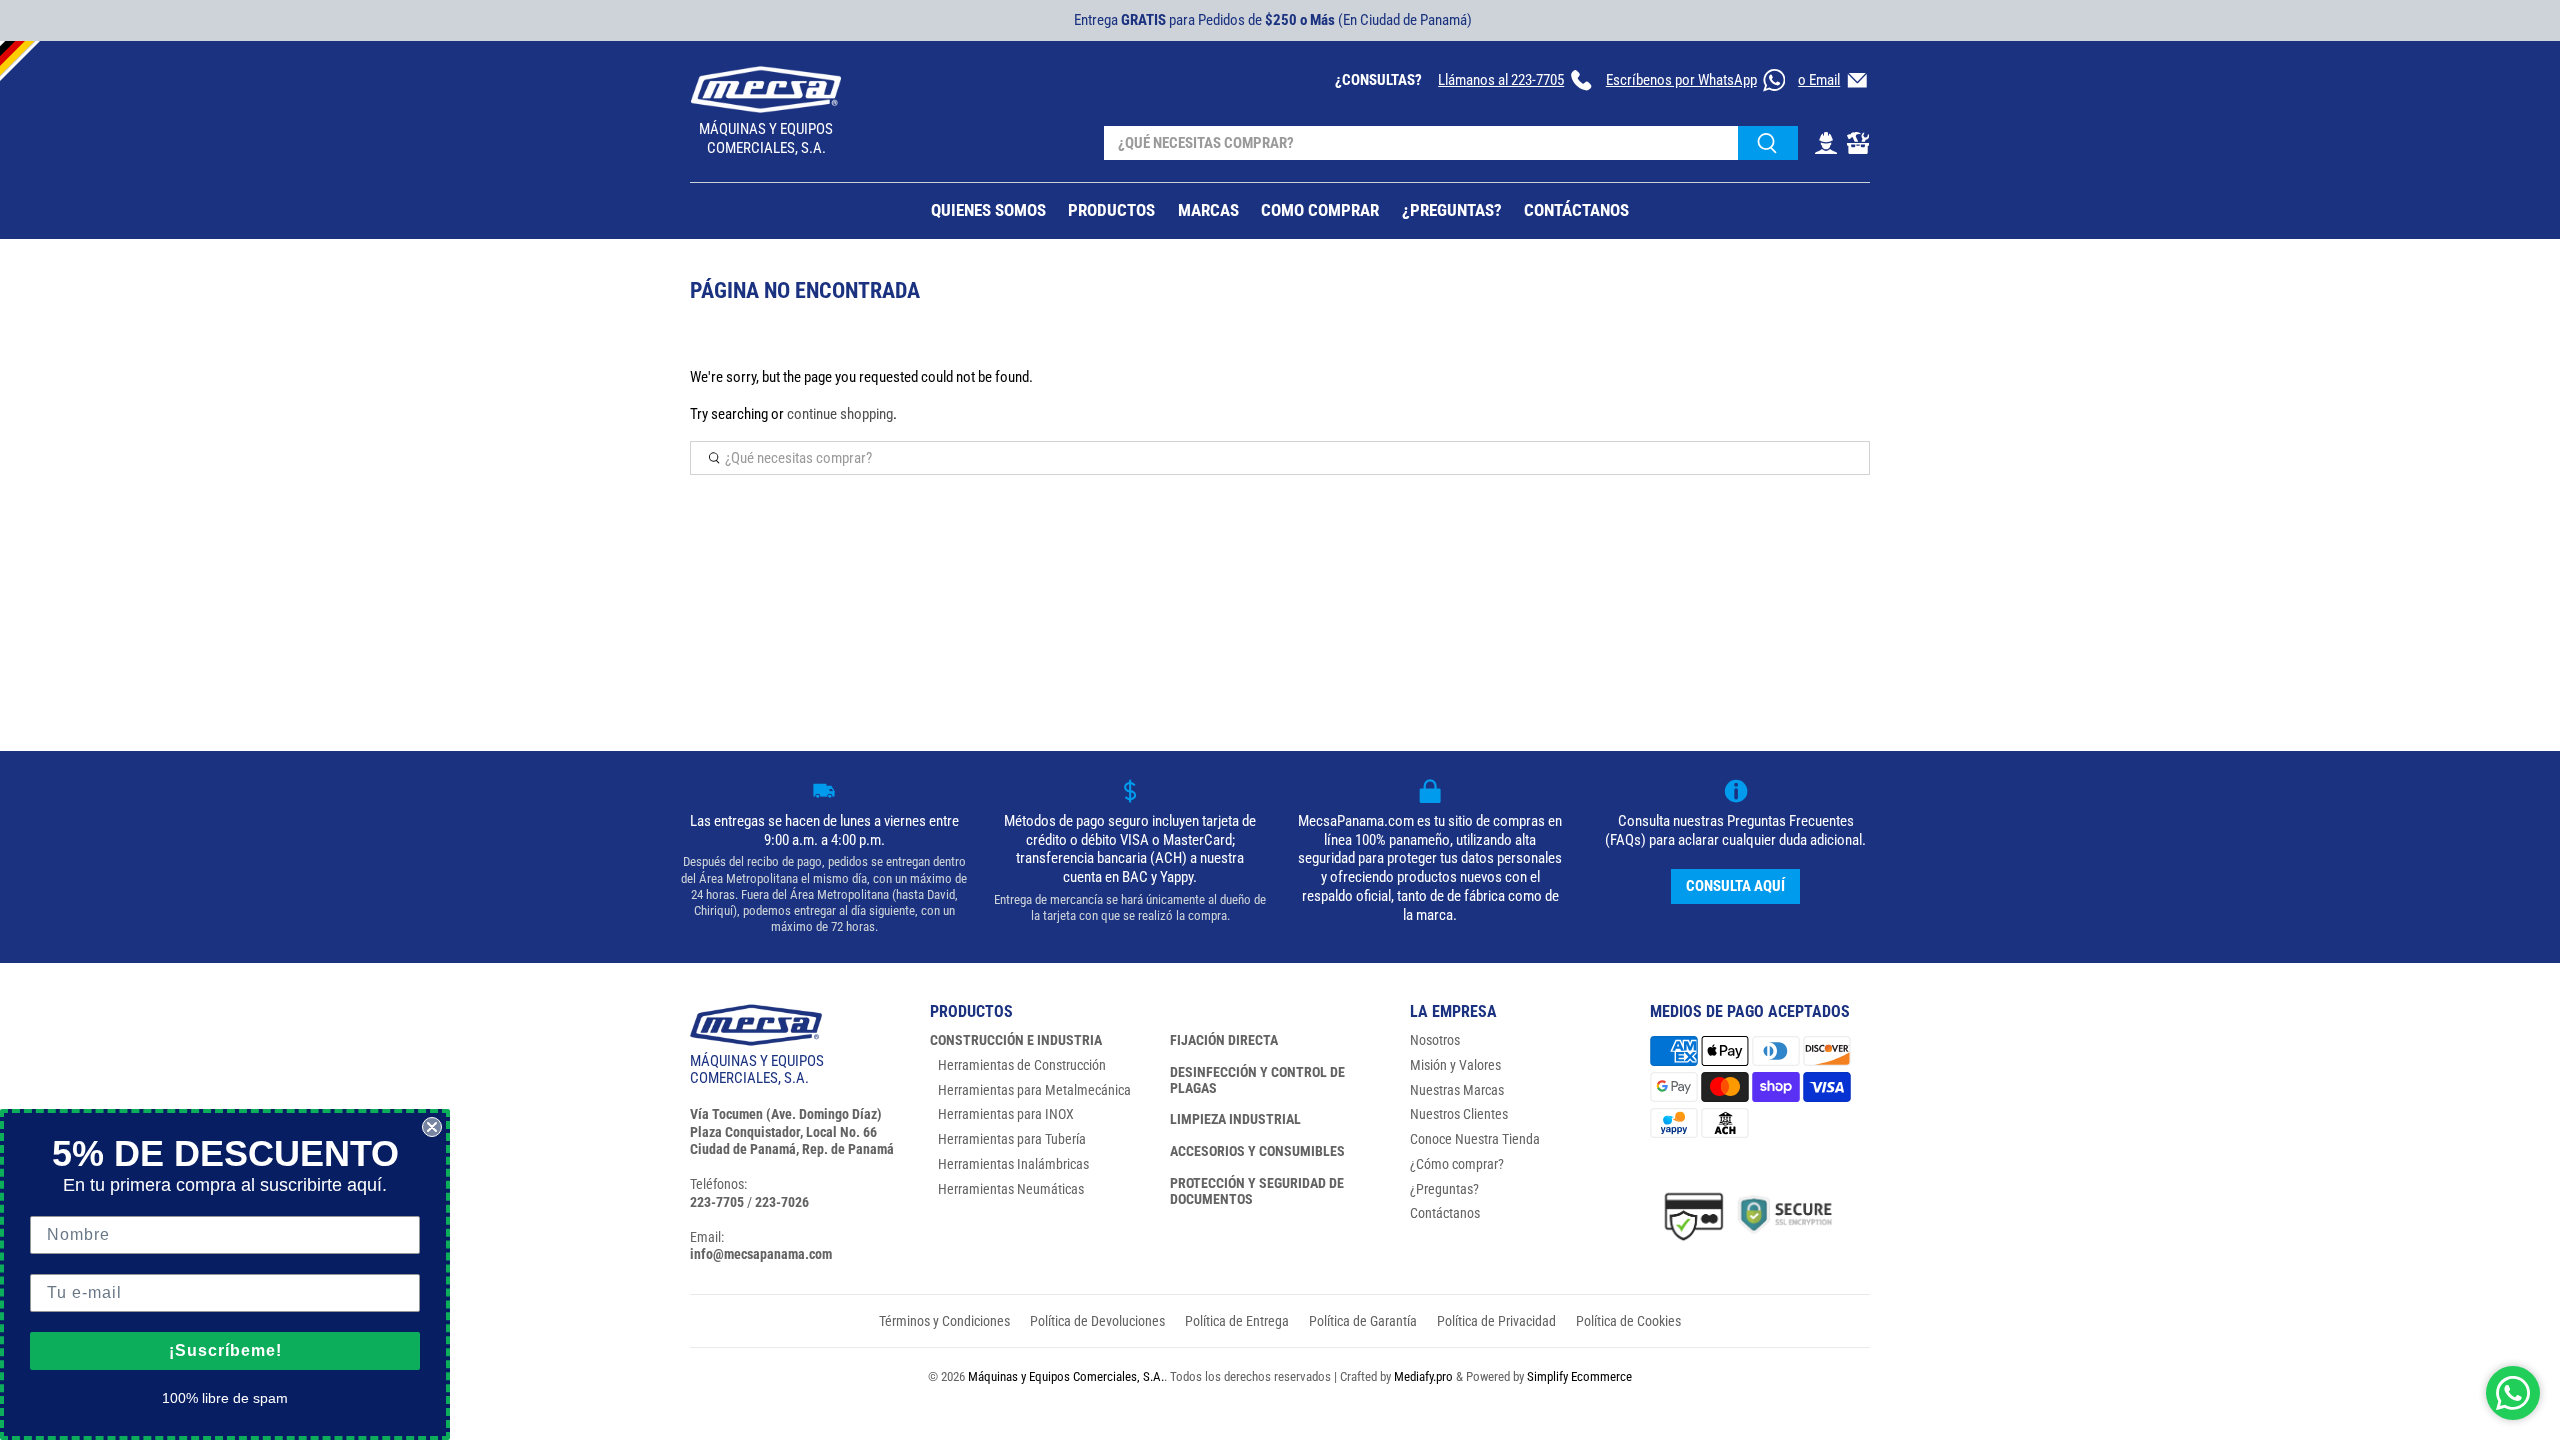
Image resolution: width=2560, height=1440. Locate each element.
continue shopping (840, 414)
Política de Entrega (1237, 1321)
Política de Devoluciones (1097, 1321)
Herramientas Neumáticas (1011, 1189)
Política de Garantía (1363, 1321)
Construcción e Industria (1016, 1040)
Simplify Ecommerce (1579, 1376)
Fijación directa (1224, 1040)
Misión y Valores (1455, 1065)
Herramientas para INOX (1006, 1114)
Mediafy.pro (1423, 1376)
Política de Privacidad (1496, 1321)
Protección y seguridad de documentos (1257, 1191)
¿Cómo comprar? (1457, 1164)
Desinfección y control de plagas (1257, 1080)
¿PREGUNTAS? (1452, 210)
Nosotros (1435, 1040)
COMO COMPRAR (1320, 210)
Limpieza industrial (1235, 1119)
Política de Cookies (1628, 1321)
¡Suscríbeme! (225, 1350)
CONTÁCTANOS (1576, 210)
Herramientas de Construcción (1022, 1065)
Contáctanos (1445, 1213)
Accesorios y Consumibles (1257, 1151)
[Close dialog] (432, 1127)
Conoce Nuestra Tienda (1475, 1139)
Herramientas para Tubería (1012, 1139)
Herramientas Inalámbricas (1013, 1164)
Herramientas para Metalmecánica (1034, 1090)
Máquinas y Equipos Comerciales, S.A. (1066, 1376)
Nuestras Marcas (1457, 1090)
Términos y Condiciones (944, 1321)
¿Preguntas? (1444, 1189)
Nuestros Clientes (1459, 1114)
